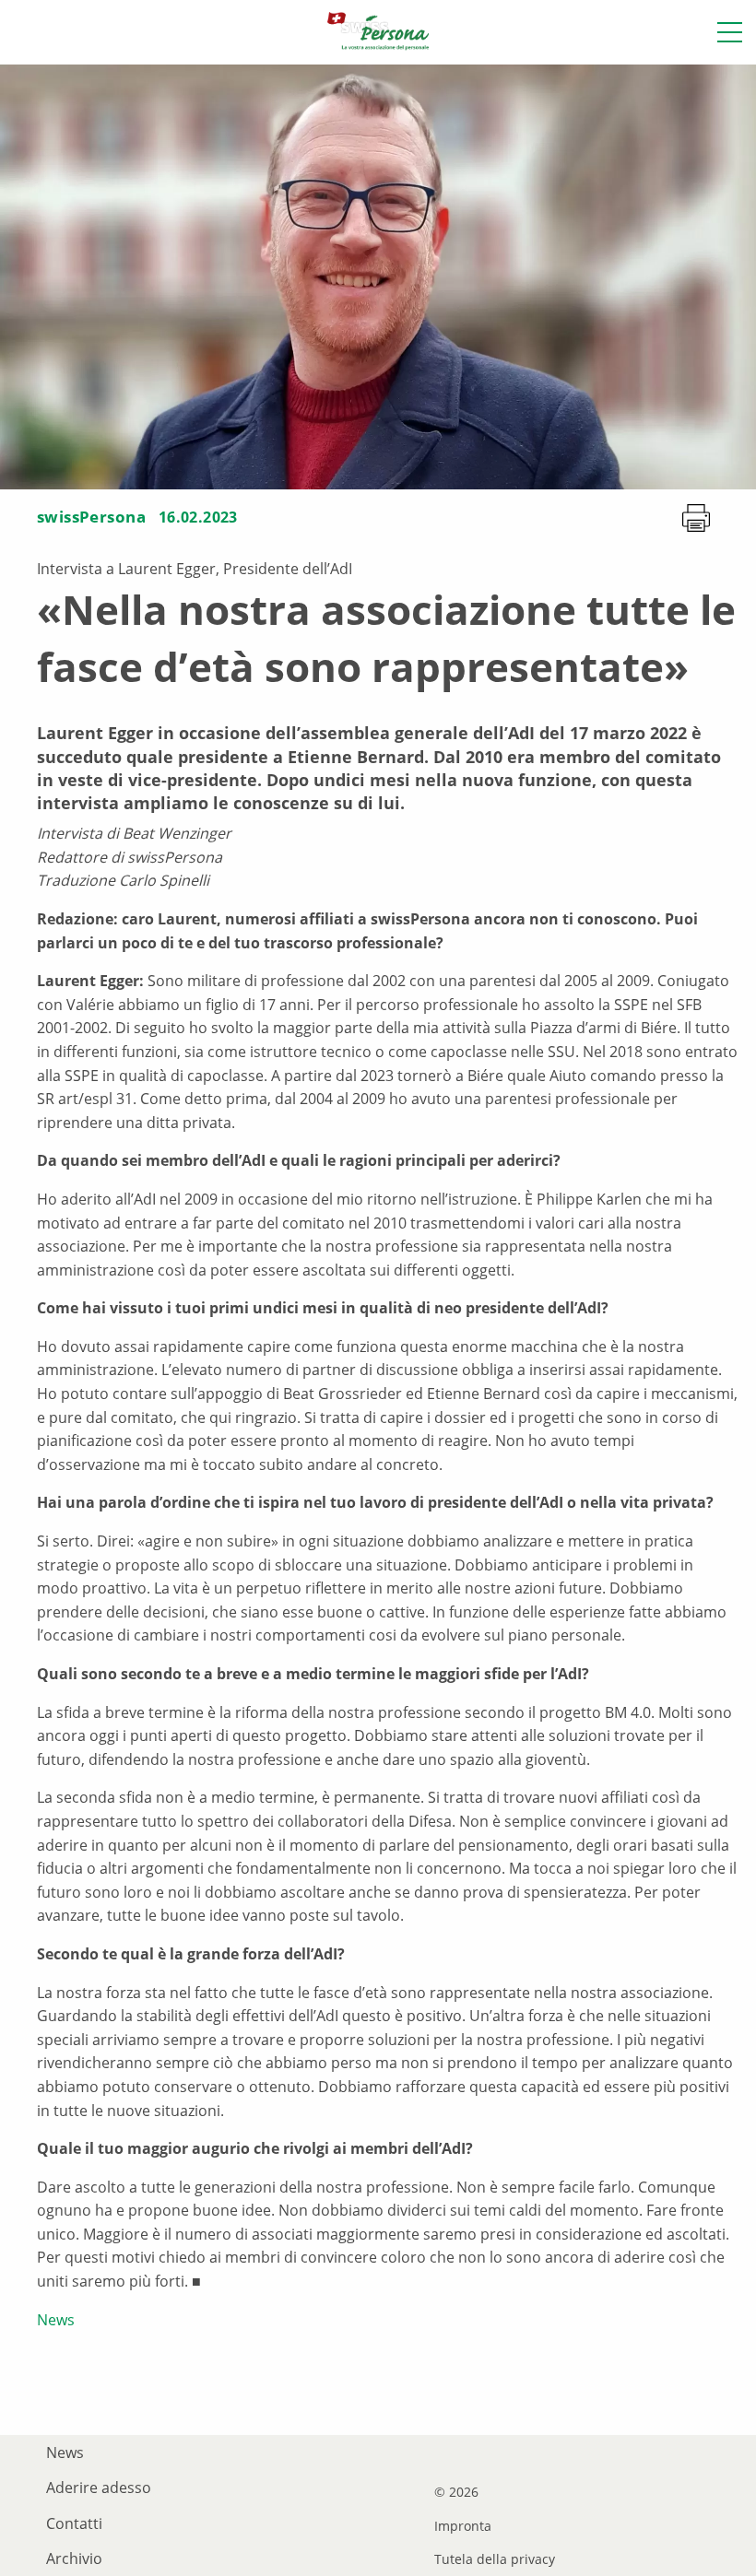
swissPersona (91, 517)
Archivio (74, 2558)
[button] (730, 32)
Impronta (463, 2526)
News (56, 2320)
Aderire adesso (99, 2488)
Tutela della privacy (495, 2559)
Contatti (74, 2523)
